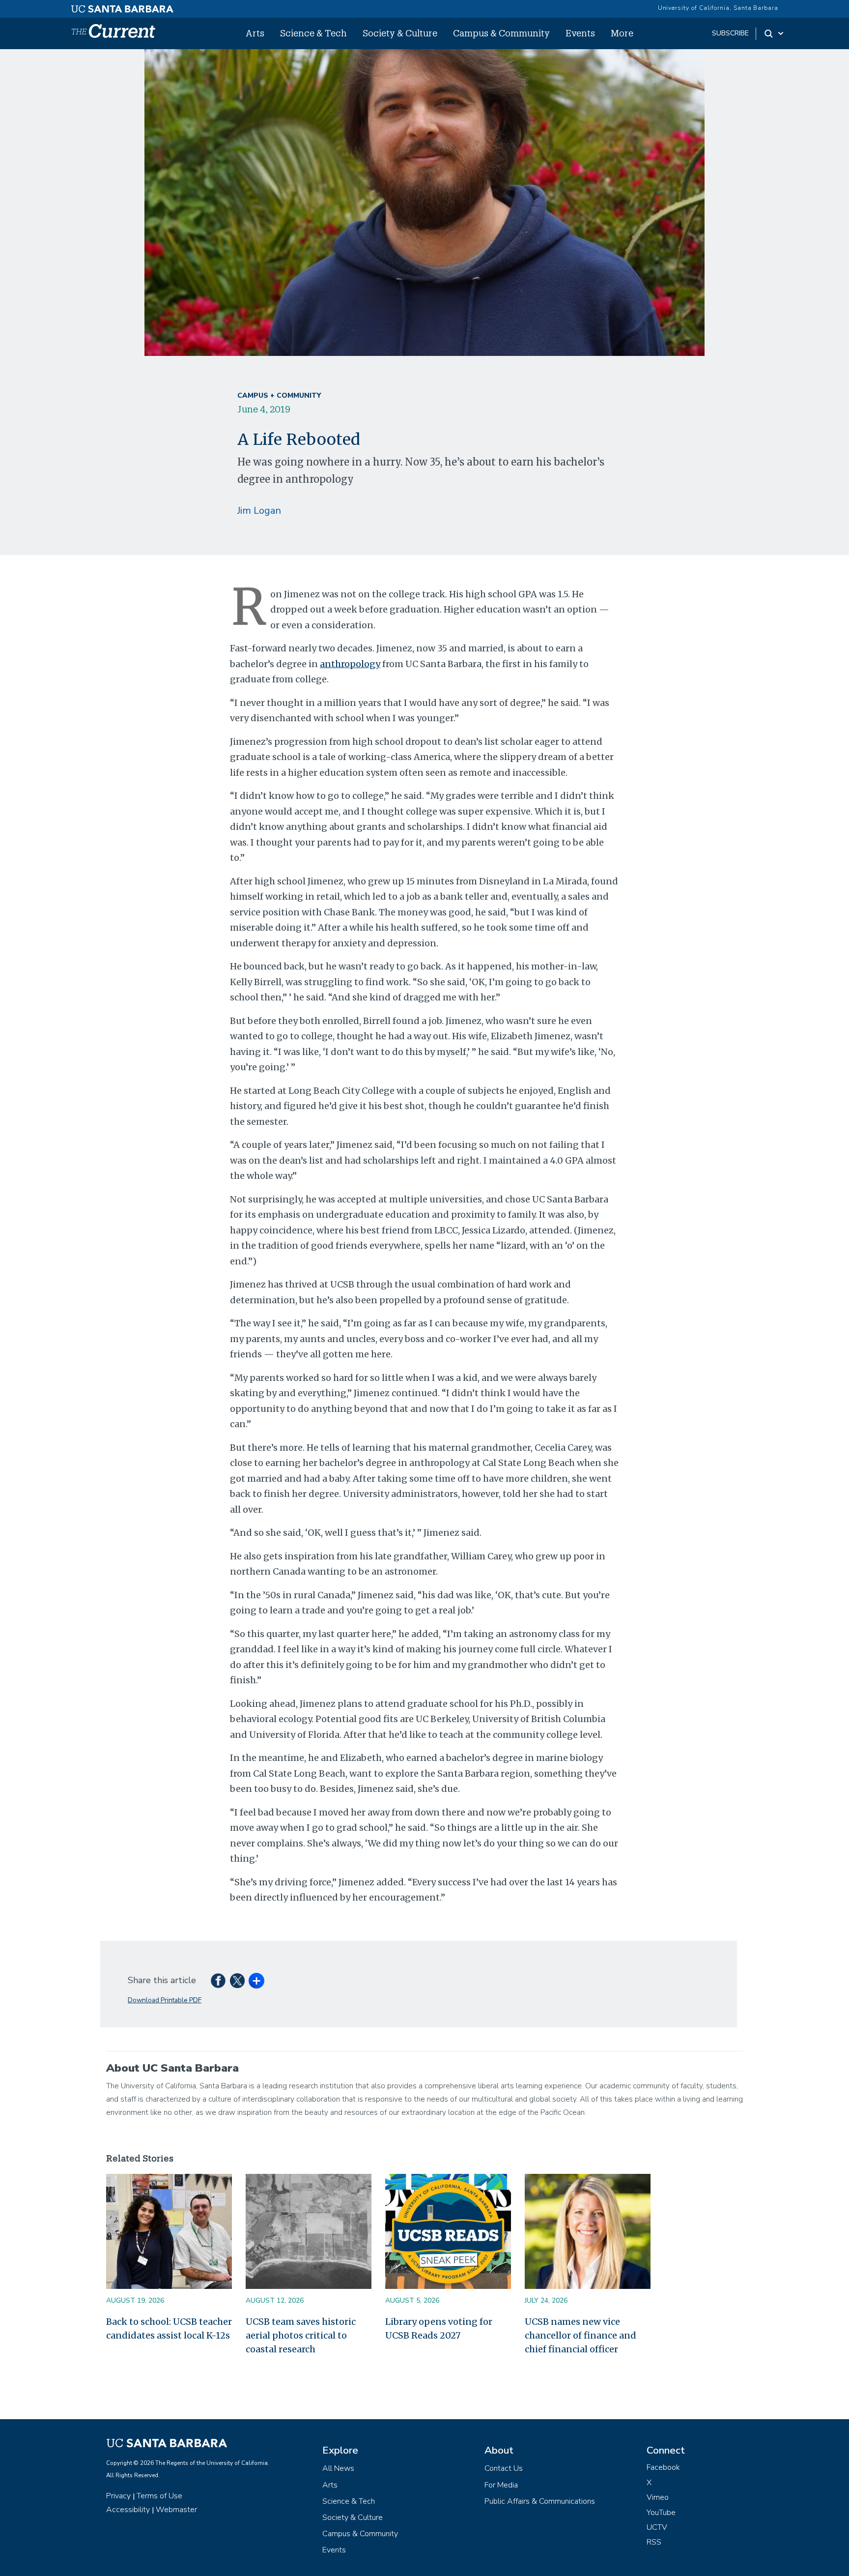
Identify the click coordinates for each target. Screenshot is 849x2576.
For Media (501, 2485)
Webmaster (176, 2510)
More (622, 33)
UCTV (657, 2527)
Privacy (118, 2496)
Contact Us (504, 2468)
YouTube (661, 2513)
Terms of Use (159, 2496)
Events (580, 33)
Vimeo (658, 2497)
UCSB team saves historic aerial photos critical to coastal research (301, 2335)
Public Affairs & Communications (540, 2501)
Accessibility (128, 2510)
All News (338, 2468)
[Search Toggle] (775, 33)
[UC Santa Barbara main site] (122, 6)
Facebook (663, 2467)
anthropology (350, 664)
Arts (255, 33)
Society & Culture (400, 33)
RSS (654, 2542)
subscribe (730, 33)
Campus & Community (501, 33)
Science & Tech (313, 33)
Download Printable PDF (165, 2000)
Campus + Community (279, 395)
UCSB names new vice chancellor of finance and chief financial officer (580, 2335)
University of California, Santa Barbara (718, 8)
